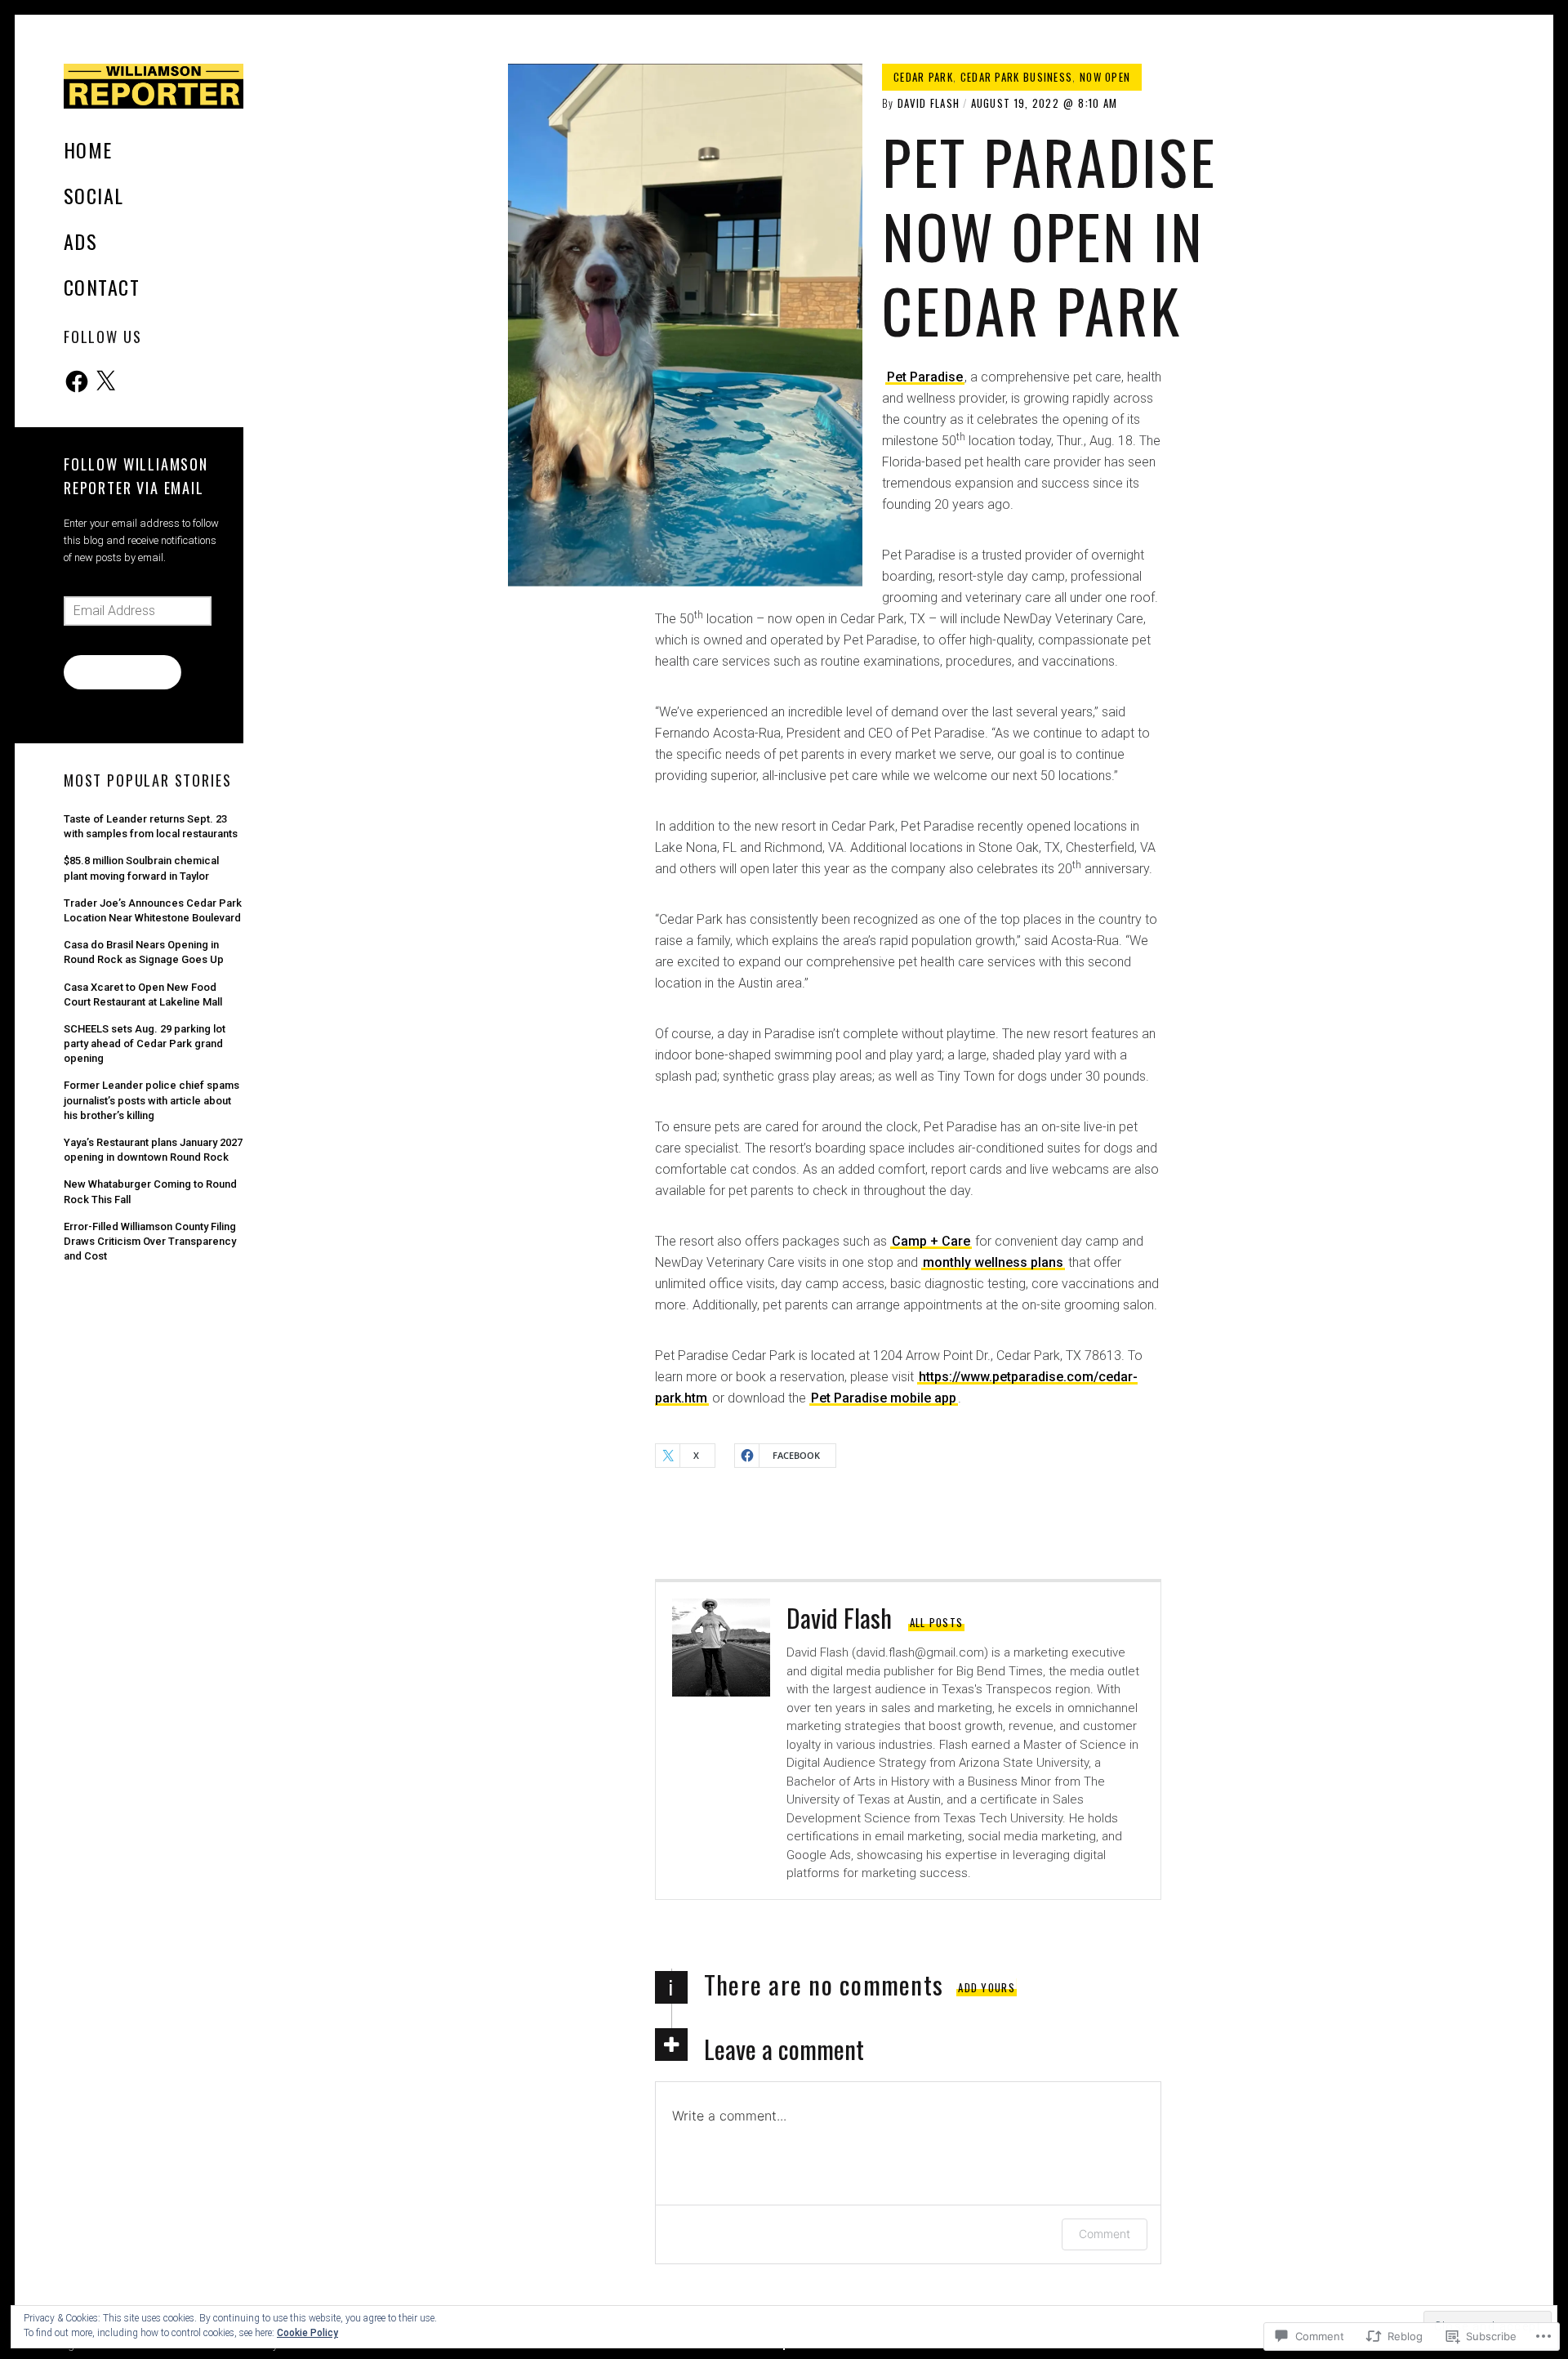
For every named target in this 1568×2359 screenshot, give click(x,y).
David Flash (929, 103)
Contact (102, 287)
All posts (937, 1622)
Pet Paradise (925, 377)
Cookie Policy (307, 2333)
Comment (1105, 2234)
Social (94, 195)
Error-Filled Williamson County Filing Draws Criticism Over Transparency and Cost (150, 1241)
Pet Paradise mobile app (884, 1398)
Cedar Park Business (1017, 77)
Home (88, 149)
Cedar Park (923, 77)
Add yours (987, 1987)
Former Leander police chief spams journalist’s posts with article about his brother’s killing (151, 1100)
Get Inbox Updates (122, 671)
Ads (80, 241)
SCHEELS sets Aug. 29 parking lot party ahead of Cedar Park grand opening (145, 1043)
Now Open (1105, 77)
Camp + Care (931, 1241)
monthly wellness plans (993, 1262)
